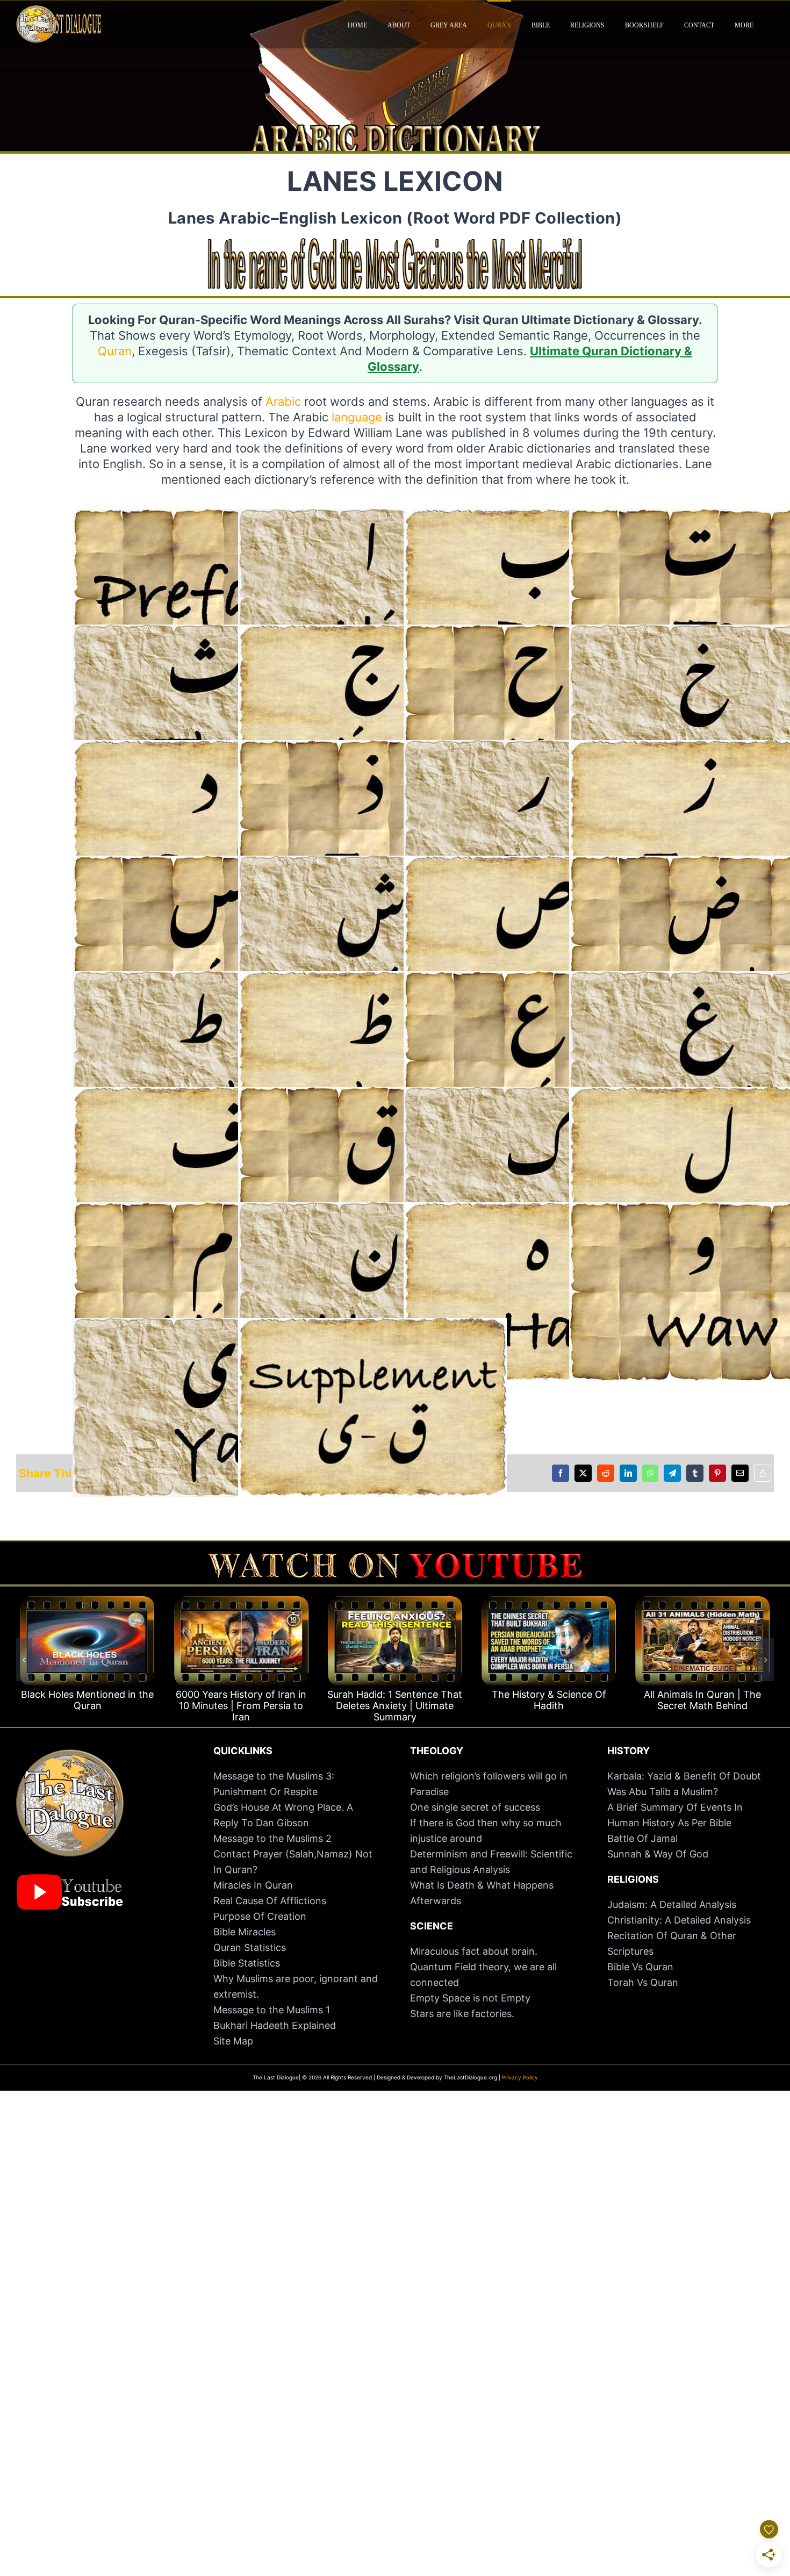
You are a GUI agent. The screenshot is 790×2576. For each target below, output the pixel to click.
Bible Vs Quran (640, 1967)
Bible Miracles (245, 1932)
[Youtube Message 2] (395, 1558)
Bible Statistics (247, 1963)
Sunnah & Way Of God (658, 1854)
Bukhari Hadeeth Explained (275, 2025)
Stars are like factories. (462, 2014)
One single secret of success (475, 1807)
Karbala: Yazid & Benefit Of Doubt (684, 1776)
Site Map (233, 2041)
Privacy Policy (520, 2077)
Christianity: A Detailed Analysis (679, 1920)
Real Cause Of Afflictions (270, 1901)
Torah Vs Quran (643, 1982)
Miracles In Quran (253, 1885)
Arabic (283, 401)
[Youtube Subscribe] (70, 1879)
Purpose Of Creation (260, 1916)
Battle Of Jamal (642, 1838)
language (357, 417)
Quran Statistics (250, 1947)
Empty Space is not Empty (470, 1998)
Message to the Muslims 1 (272, 2010)
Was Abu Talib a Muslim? (664, 1792)
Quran (115, 351)
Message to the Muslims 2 (272, 1838)
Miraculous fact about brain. (474, 1951)
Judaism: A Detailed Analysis (672, 1904)
